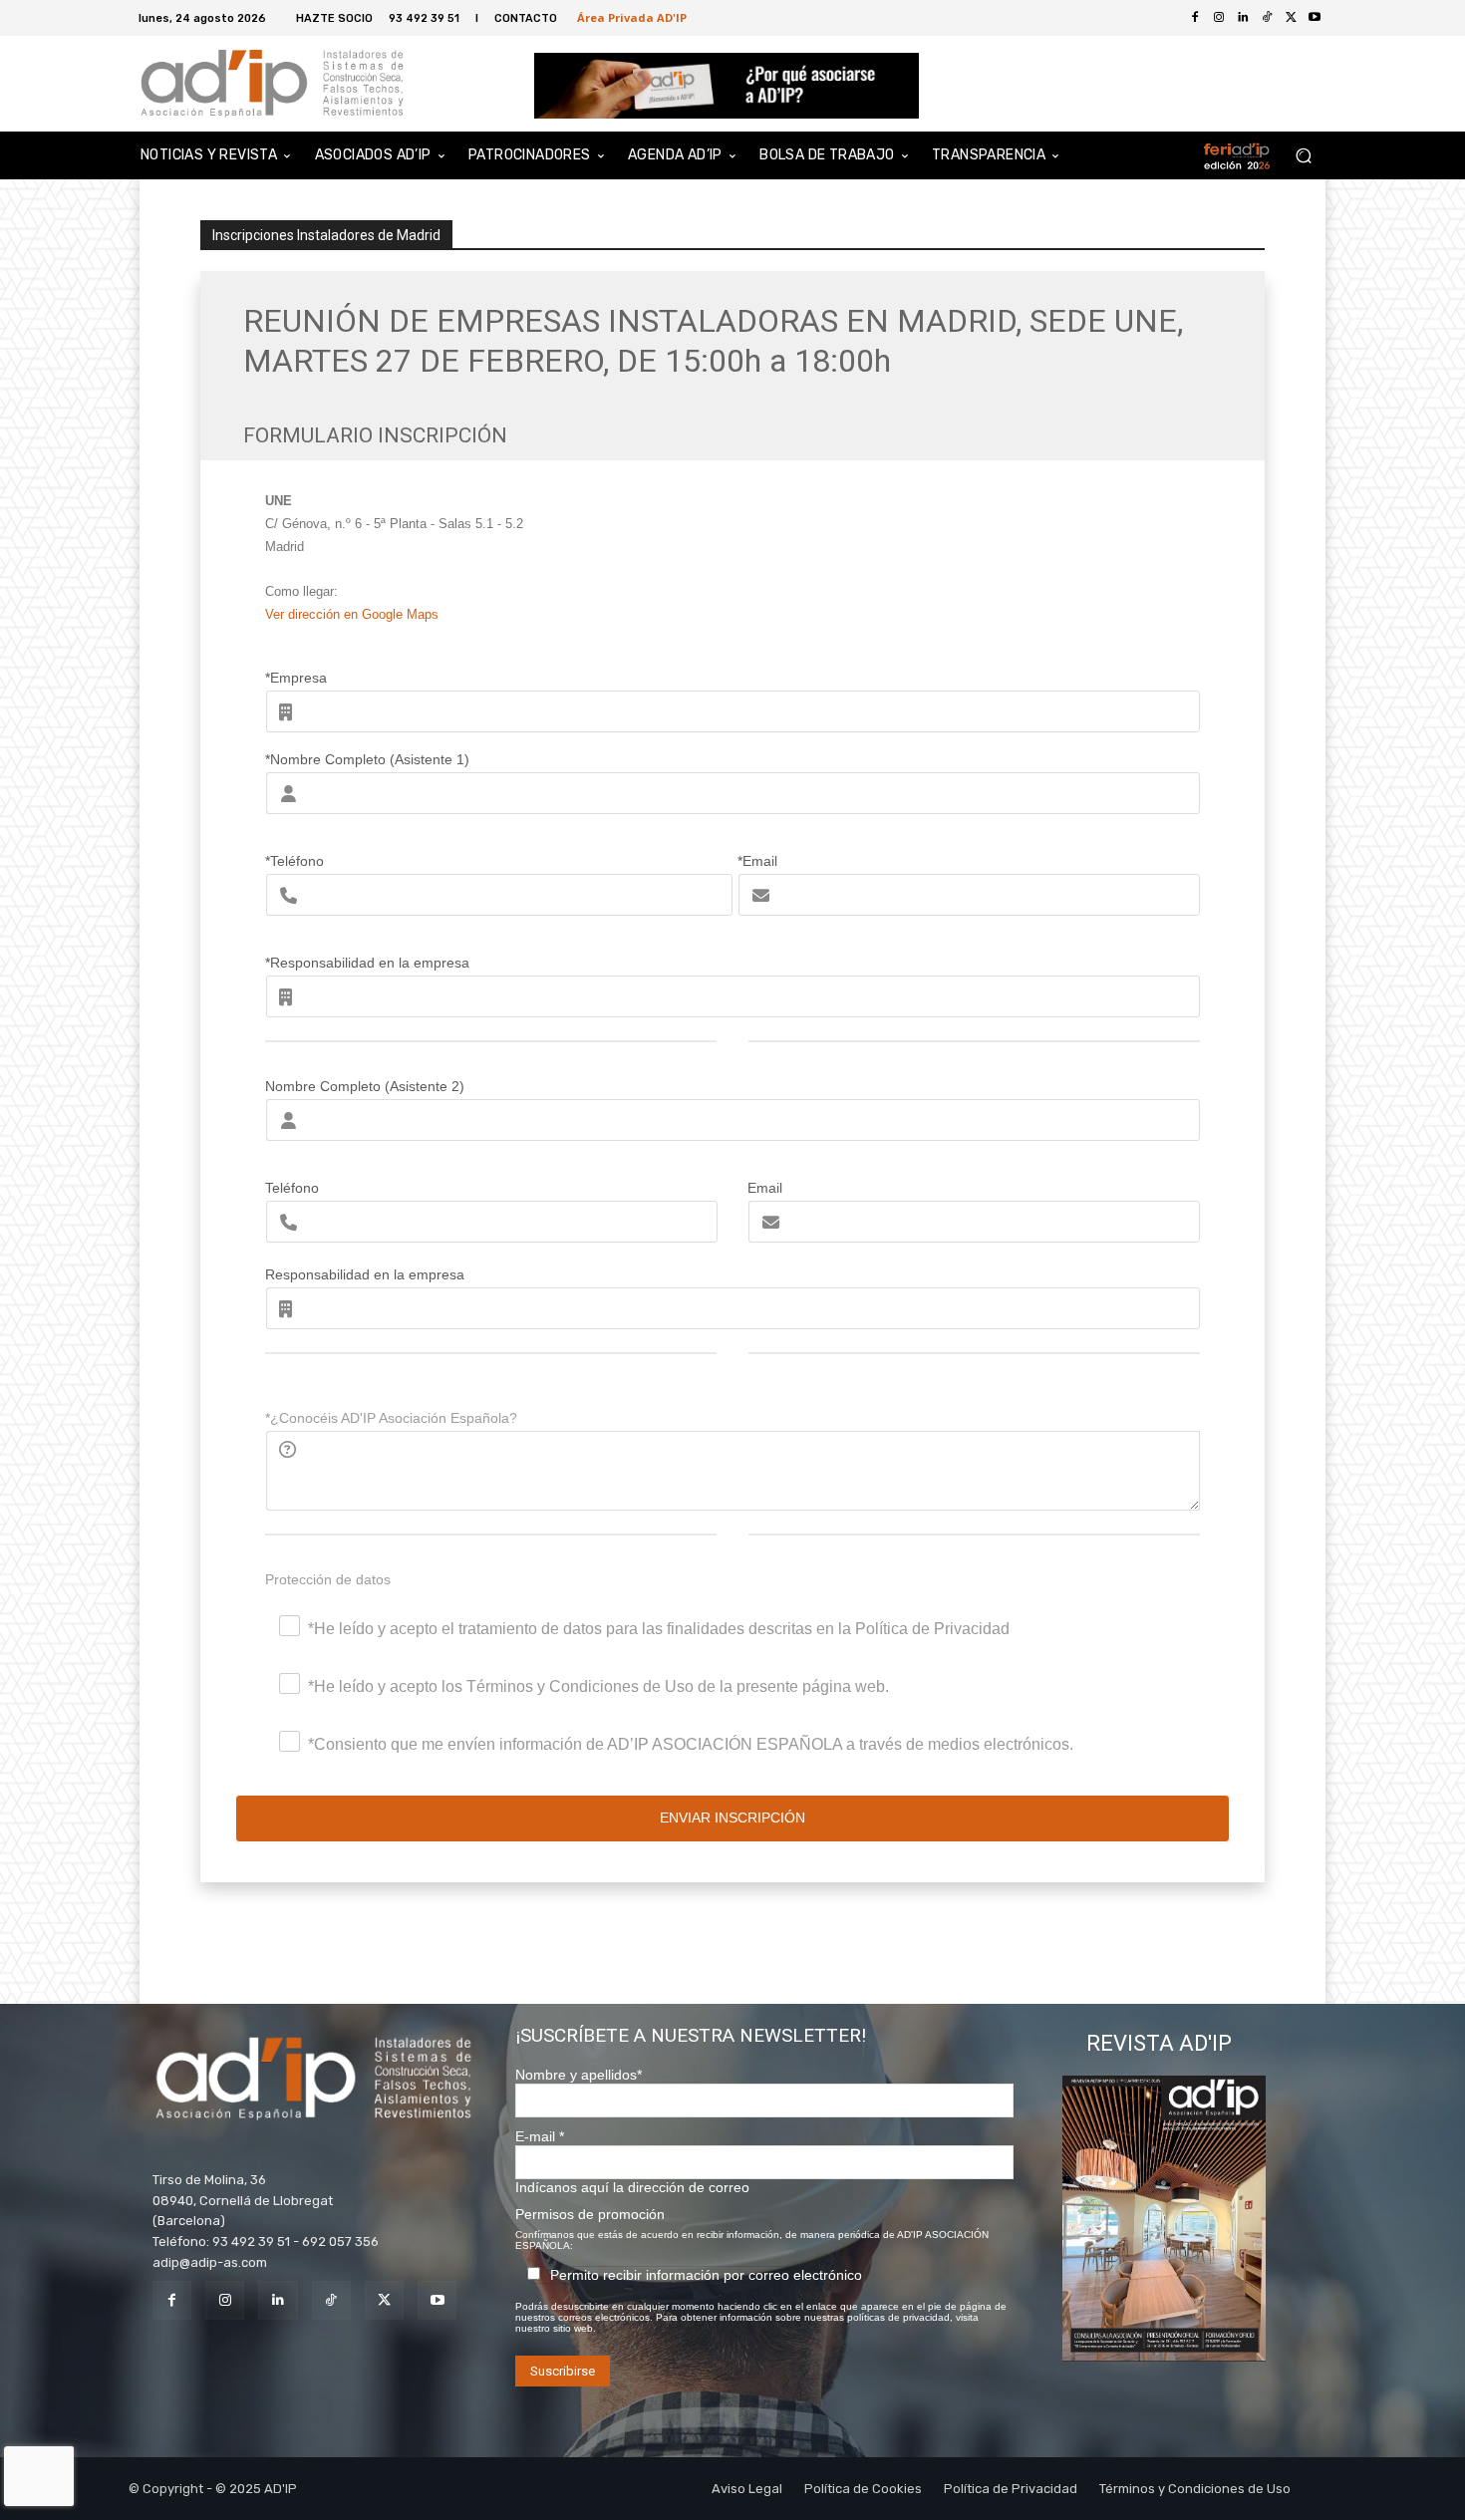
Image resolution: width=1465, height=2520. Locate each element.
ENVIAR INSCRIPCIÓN (732, 1818)
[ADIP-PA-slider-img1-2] (727, 86)
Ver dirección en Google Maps (352, 614)
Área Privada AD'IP (632, 17)
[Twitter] (1291, 18)
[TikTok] (331, 2300)
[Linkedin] (278, 2300)
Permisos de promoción (590, 2214)
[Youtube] (1315, 18)
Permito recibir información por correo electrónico (706, 2275)
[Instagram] (225, 2300)
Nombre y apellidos (579, 2075)
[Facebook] (1195, 18)
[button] (1303, 156)
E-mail (540, 2136)
